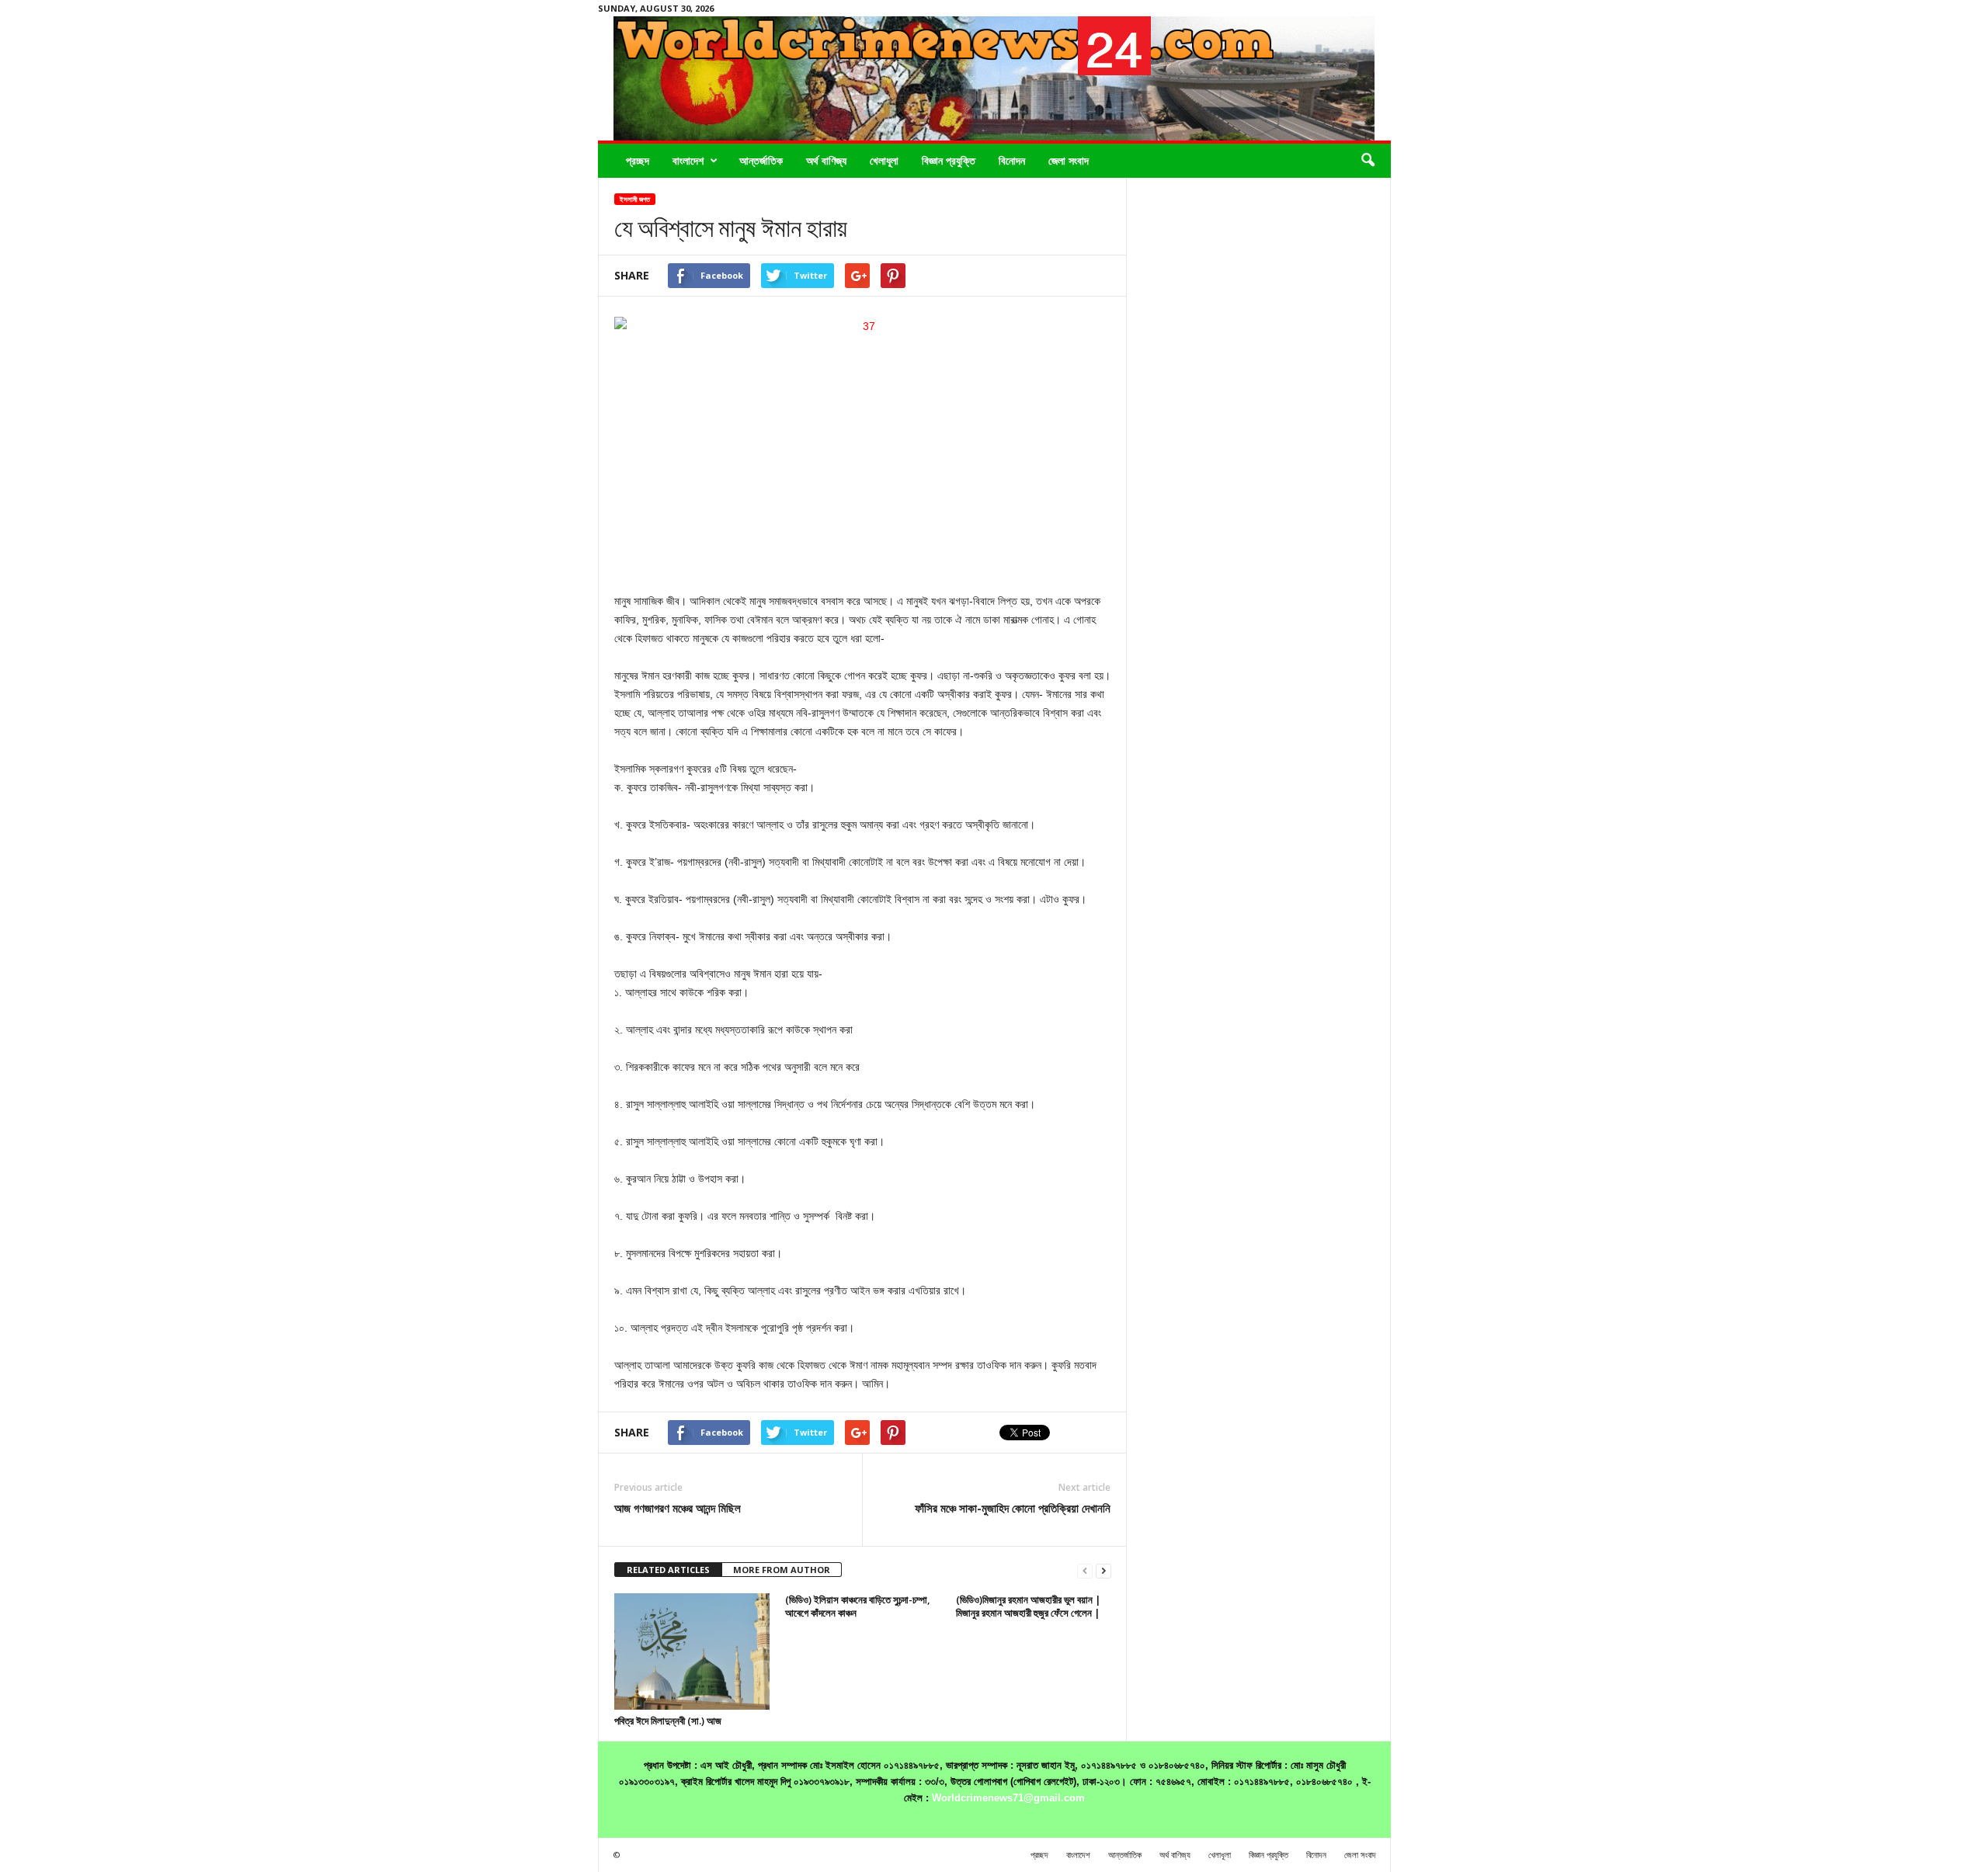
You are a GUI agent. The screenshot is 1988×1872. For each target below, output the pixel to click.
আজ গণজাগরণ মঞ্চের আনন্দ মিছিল (678, 1508)
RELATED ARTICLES (668, 1570)
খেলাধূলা (884, 160)
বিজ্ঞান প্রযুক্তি (949, 160)
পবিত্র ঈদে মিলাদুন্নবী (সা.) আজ (668, 1721)
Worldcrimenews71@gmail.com (1008, 1798)
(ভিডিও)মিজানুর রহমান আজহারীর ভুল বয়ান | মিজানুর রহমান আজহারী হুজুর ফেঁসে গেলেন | (1029, 1606)
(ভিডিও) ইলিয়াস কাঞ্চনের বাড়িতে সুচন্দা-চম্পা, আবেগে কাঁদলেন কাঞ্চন (858, 1606)
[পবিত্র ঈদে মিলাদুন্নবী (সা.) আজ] (692, 1651)
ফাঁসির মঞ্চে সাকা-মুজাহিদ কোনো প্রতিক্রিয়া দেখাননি (1013, 1508)
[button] (1368, 161)
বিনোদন (1012, 160)
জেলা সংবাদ (1069, 160)
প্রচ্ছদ (638, 160)
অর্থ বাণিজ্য (826, 160)
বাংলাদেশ (688, 160)
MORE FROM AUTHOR (782, 1570)
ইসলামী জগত (635, 199)
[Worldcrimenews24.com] (994, 78)
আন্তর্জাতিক (761, 160)
